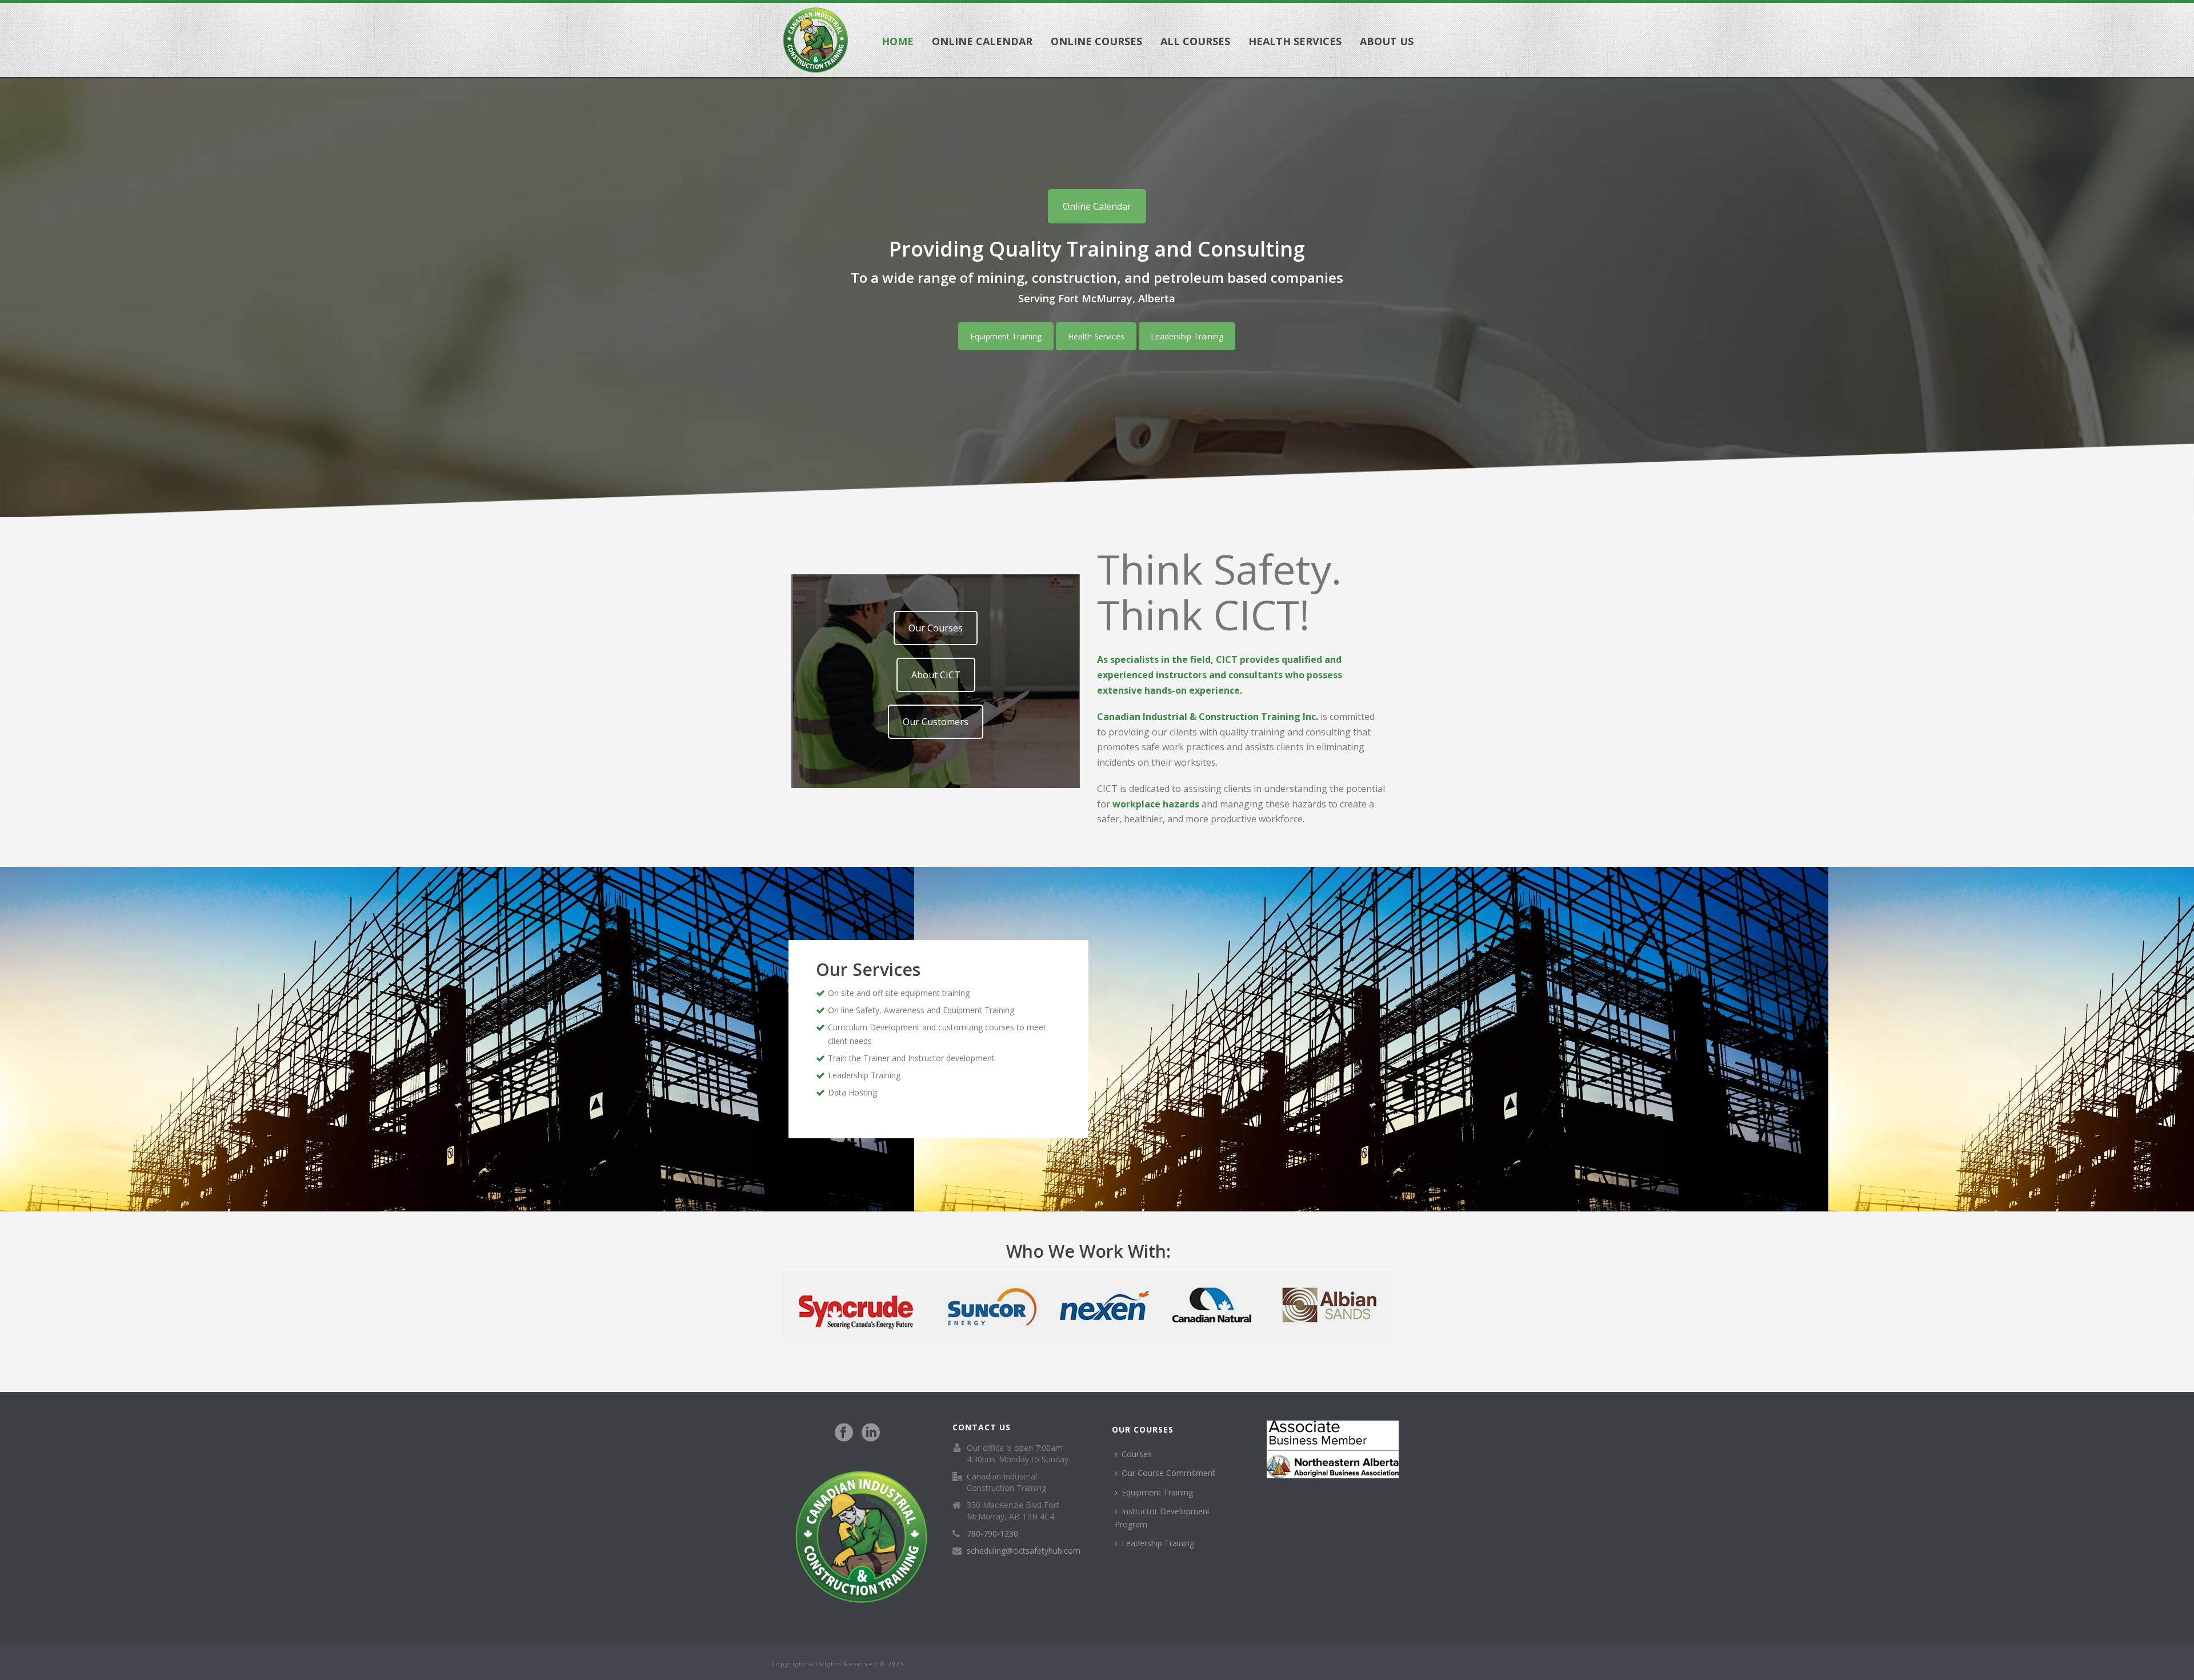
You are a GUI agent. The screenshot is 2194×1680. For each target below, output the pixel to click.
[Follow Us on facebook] (844, 1433)
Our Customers (936, 722)
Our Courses (936, 628)
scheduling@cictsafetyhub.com (1024, 1551)
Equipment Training (1006, 336)
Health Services (1295, 41)
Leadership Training (1187, 336)
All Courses (1195, 41)
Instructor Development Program (1162, 1518)
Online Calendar (982, 41)
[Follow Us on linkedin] (871, 1433)
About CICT (936, 675)
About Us (1387, 41)
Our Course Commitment (1168, 1473)
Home (898, 41)
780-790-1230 (992, 1534)
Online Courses (1096, 41)
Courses (1137, 1454)
